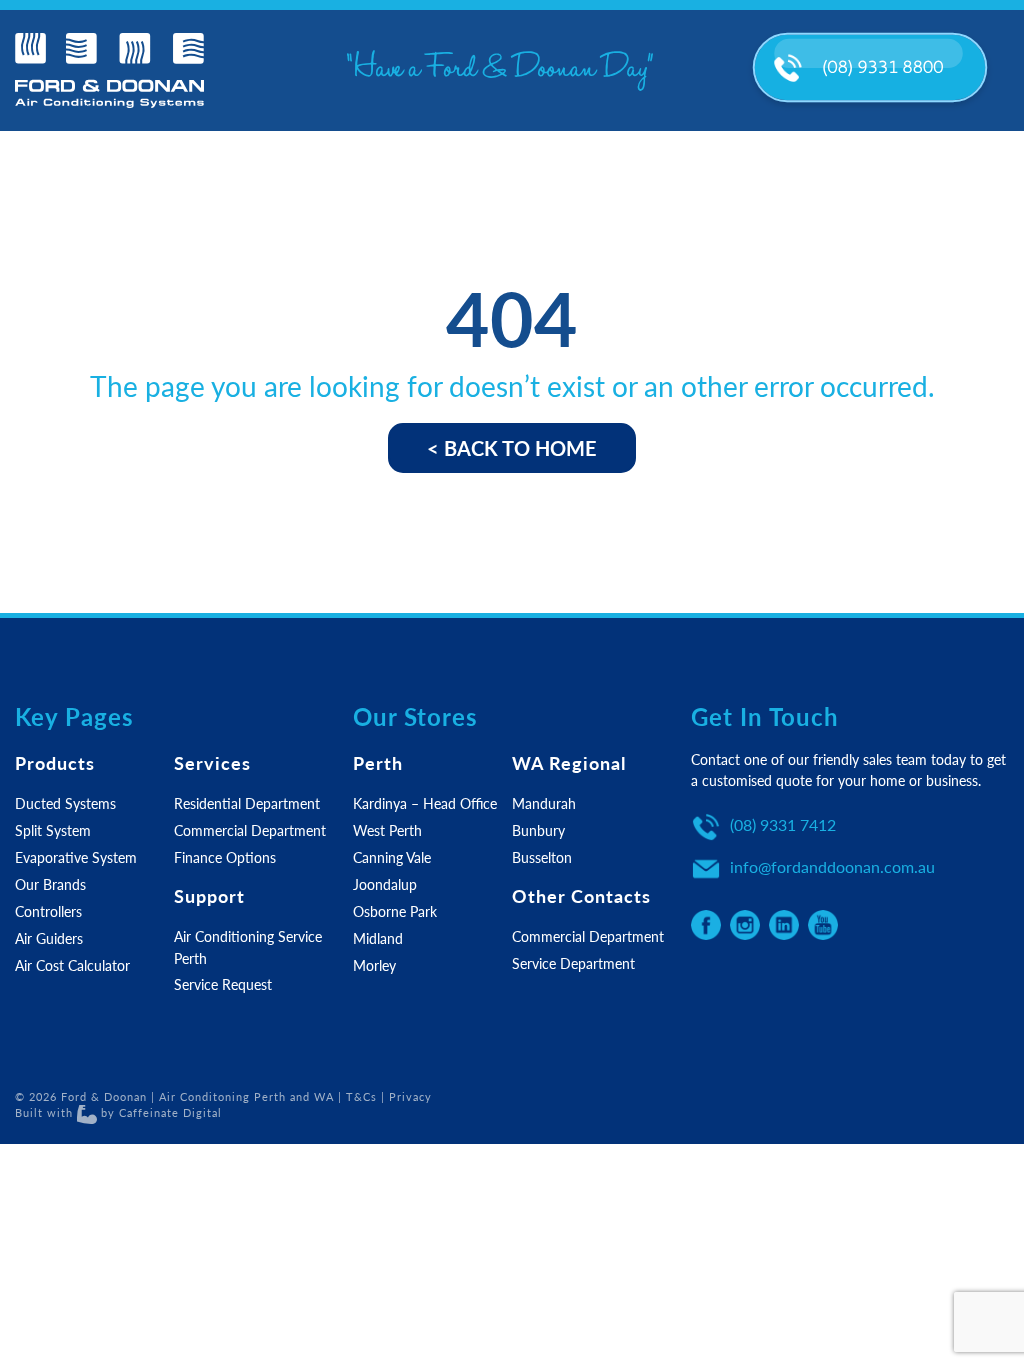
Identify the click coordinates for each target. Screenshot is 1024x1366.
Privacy (410, 1096)
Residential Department (247, 803)
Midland (378, 938)
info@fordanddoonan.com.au (832, 866)
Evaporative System (76, 857)
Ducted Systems (65, 803)
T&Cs (361, 1096)
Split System (53, 830)
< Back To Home (512, 448)
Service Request (223, 984)
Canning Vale (392, 857)
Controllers (48, 911)
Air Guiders (49, 938)
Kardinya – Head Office (425, 803)
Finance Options (225, 857)
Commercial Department (250, 830)
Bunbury (538, 830)
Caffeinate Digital (170, 1112)
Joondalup (385, 884)
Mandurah (544, 803)
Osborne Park (395, 911)
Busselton (542, 857)
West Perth (387, 830)
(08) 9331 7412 (783, 824)
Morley (374, 965)
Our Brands (50, 884)
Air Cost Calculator (72, 965)
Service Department (573, 963)
